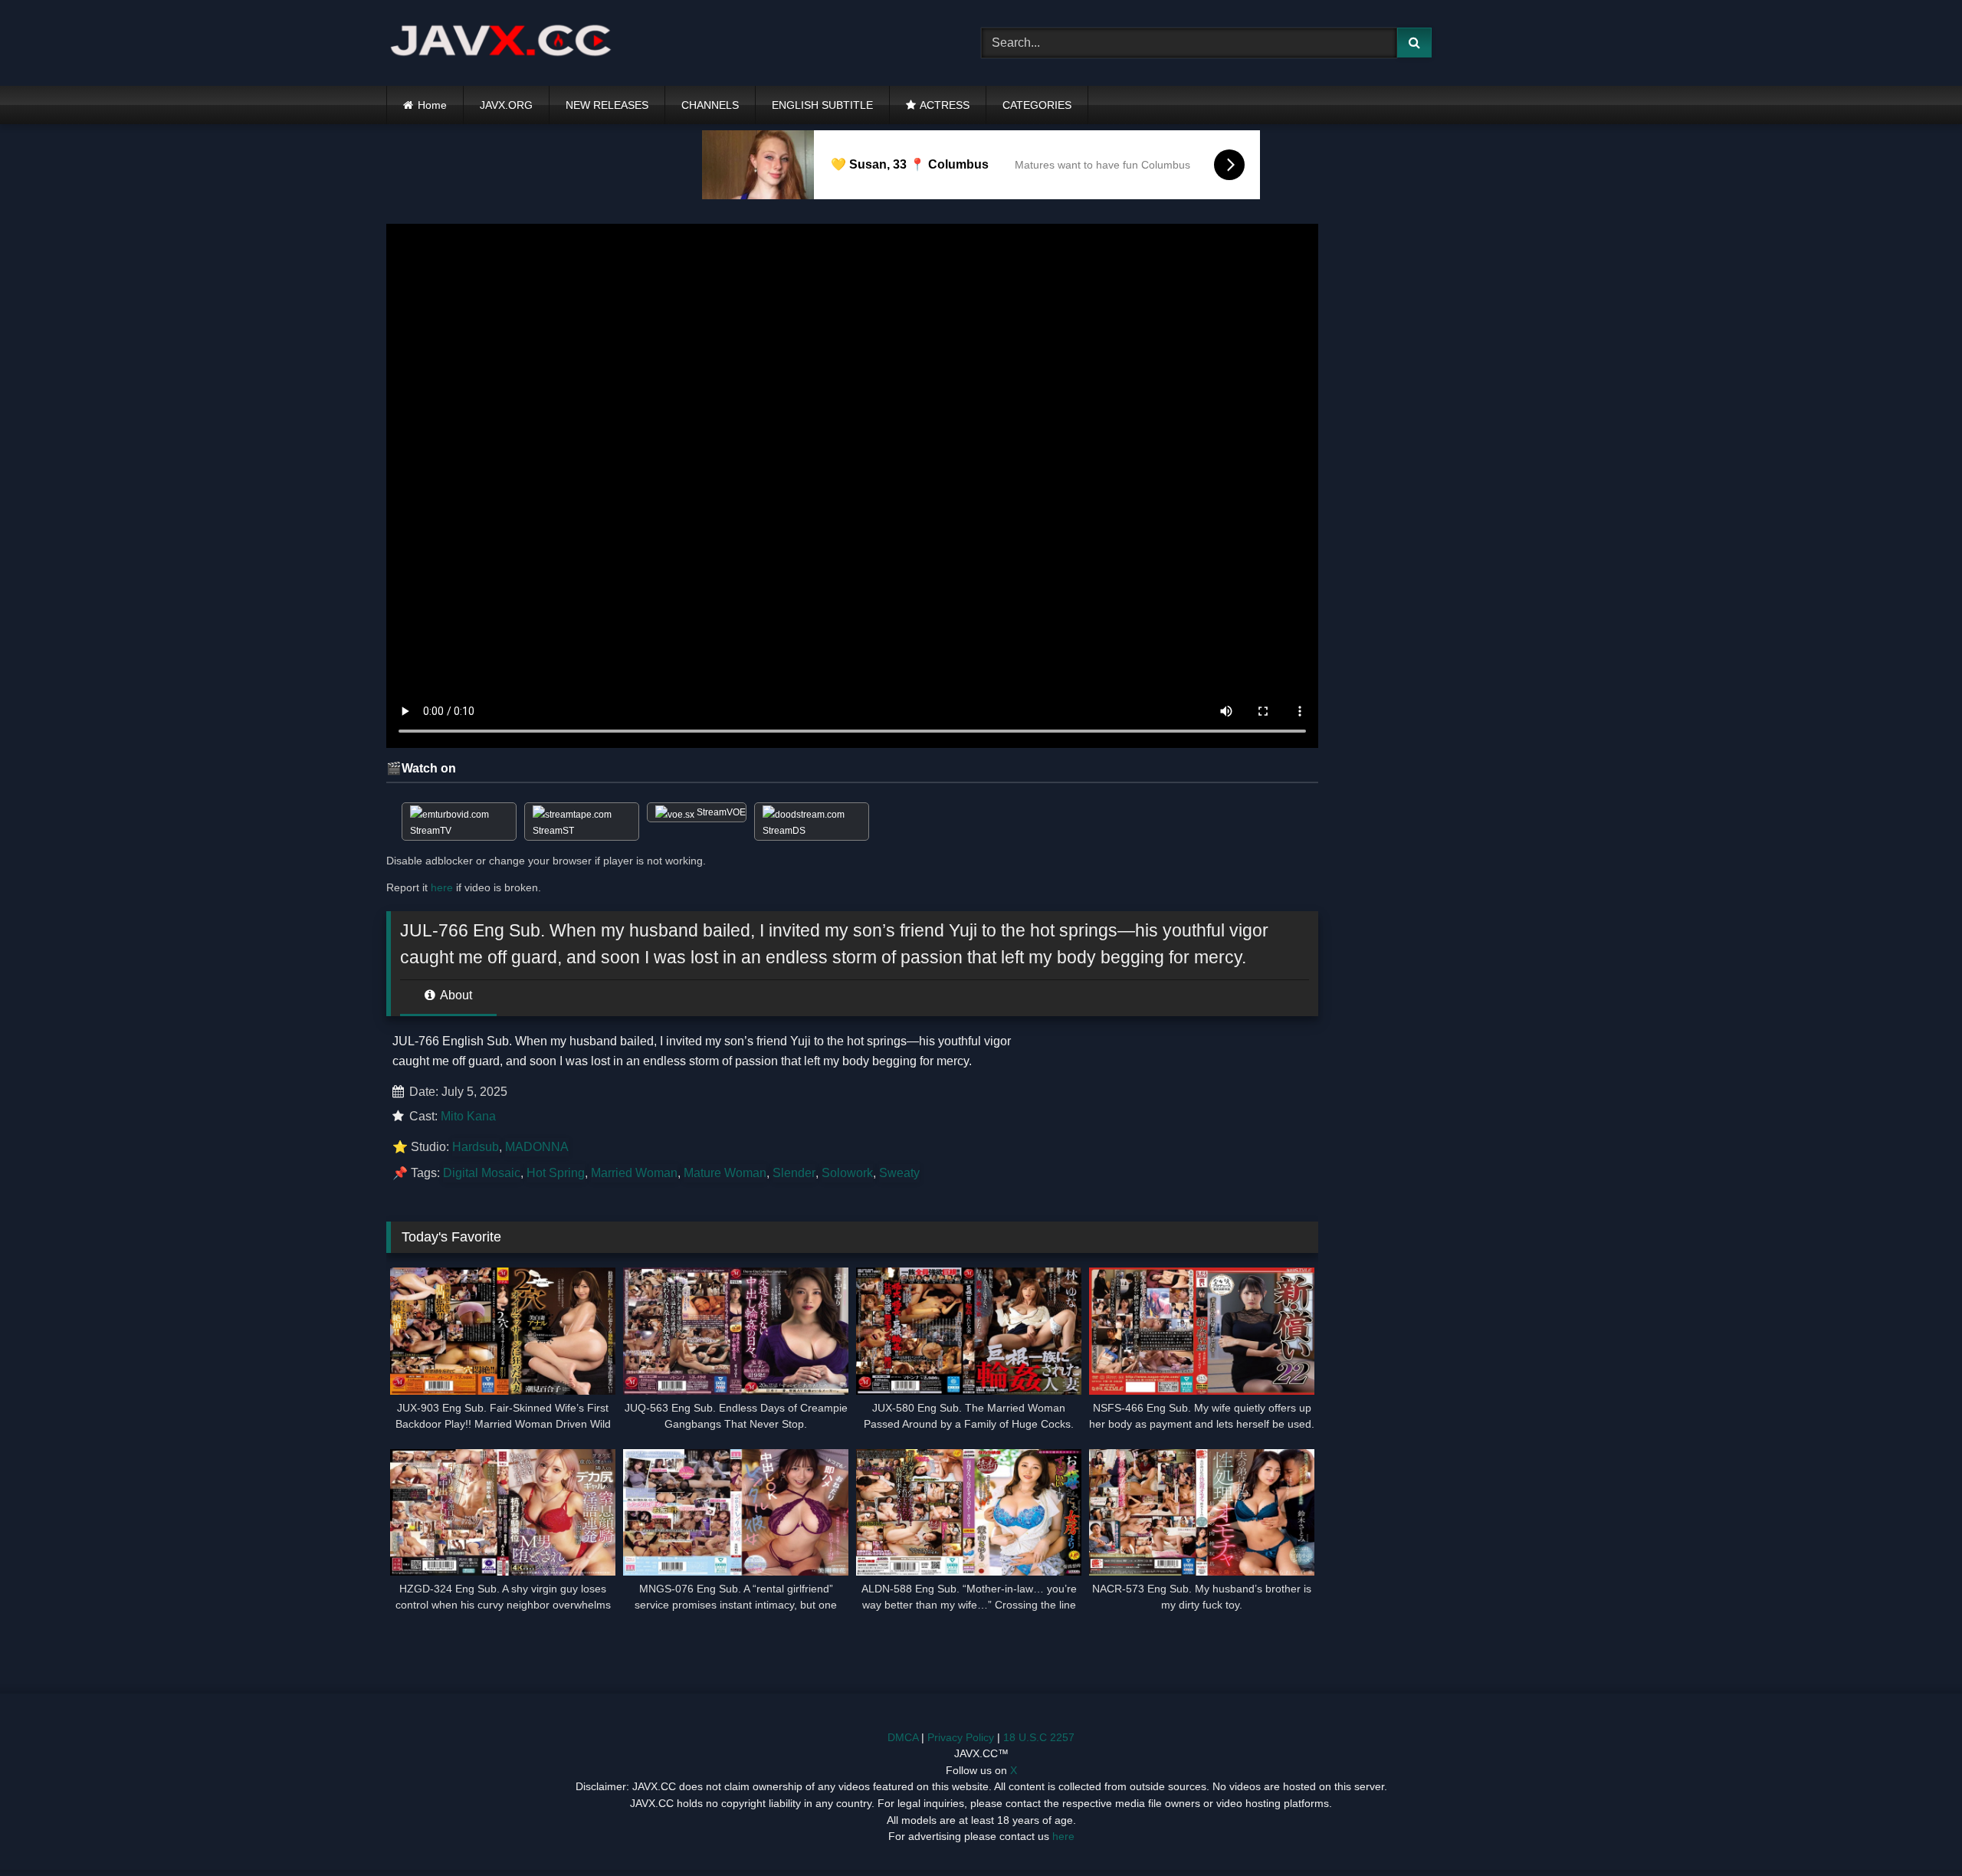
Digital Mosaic (482, 1173)
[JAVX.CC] (501, 43)
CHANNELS (710, 105)
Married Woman (634, 1173)
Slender (794, 1173)
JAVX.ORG (506, 105)
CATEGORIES (1037, 105)
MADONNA (537, 1147)
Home (432, 105)
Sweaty (899, 1173)
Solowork (847, 1173)
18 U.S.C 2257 (1039, 1737)
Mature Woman (725, 1173)
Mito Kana (468, 1116)
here (442, 887)
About (455, 995)
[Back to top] (1914, 1830)
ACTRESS (945, 105)
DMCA (903, 1737)
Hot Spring (556, 1173)
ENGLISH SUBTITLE (822, 105)
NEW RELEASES (607, 105)
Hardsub (476, 1147)
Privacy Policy (961, 1737)
